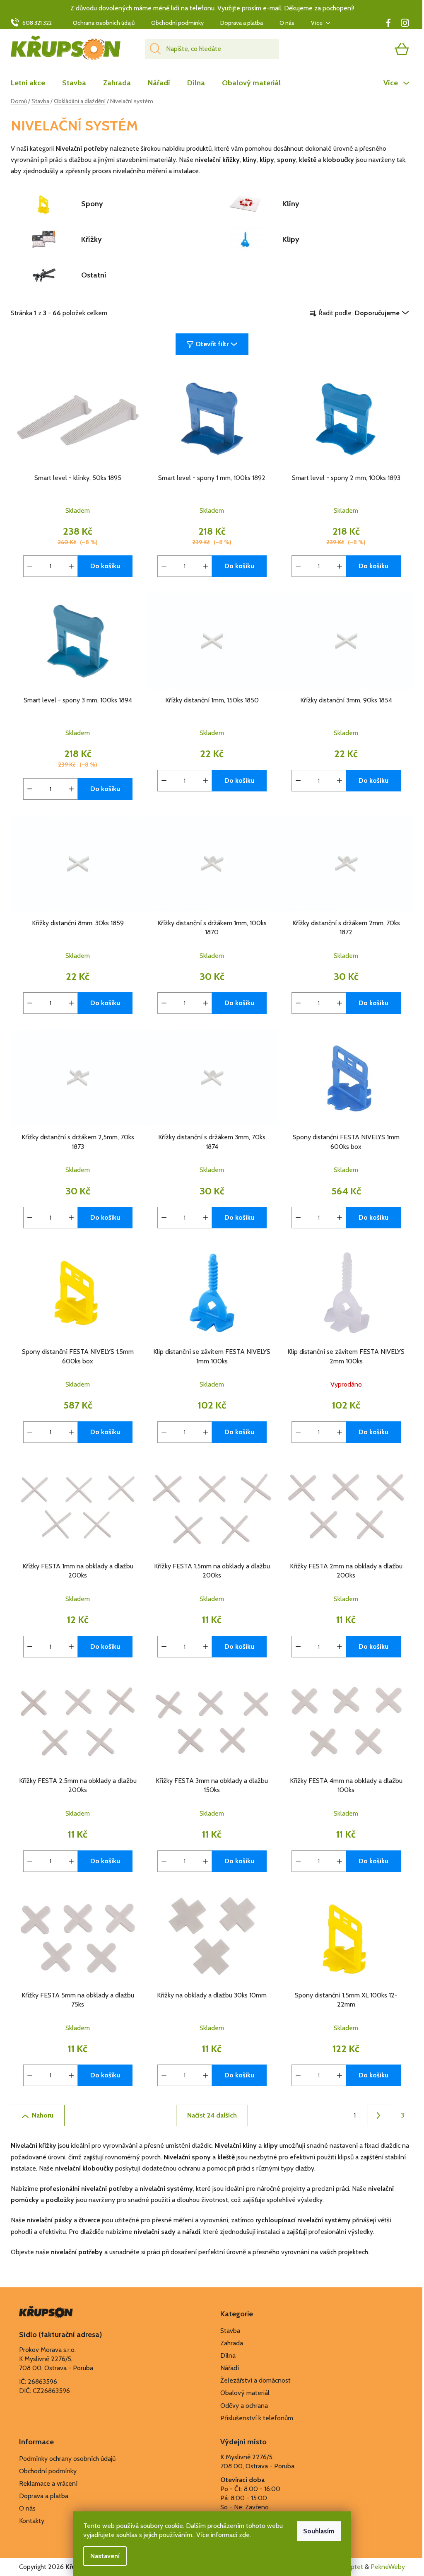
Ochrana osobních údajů (104, 23)
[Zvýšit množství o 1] (71, 566)
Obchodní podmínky (177, 23)
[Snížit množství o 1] (30, 566)
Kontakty (32, 2521)
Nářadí (230, 2368)
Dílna (228, 2355)
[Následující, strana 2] (378, 2115)
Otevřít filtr (212, 344)
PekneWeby (388, 2567)
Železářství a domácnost (255, 2380)
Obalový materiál (245, 2393)
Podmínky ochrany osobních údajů (67, 2459)
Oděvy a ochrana (244, 2406)
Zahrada (232, 2343)
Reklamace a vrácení (48, 2483)
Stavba (230, 2331)
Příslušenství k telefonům (257, 2418)
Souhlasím (319, 2531)
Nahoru (43, 2115)
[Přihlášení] (370, 49)
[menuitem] (32, 83)
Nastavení (105, 2556)
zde (244, 2535)
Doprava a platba (242, 23)
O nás (287, 23)
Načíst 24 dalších (212, 2115)
